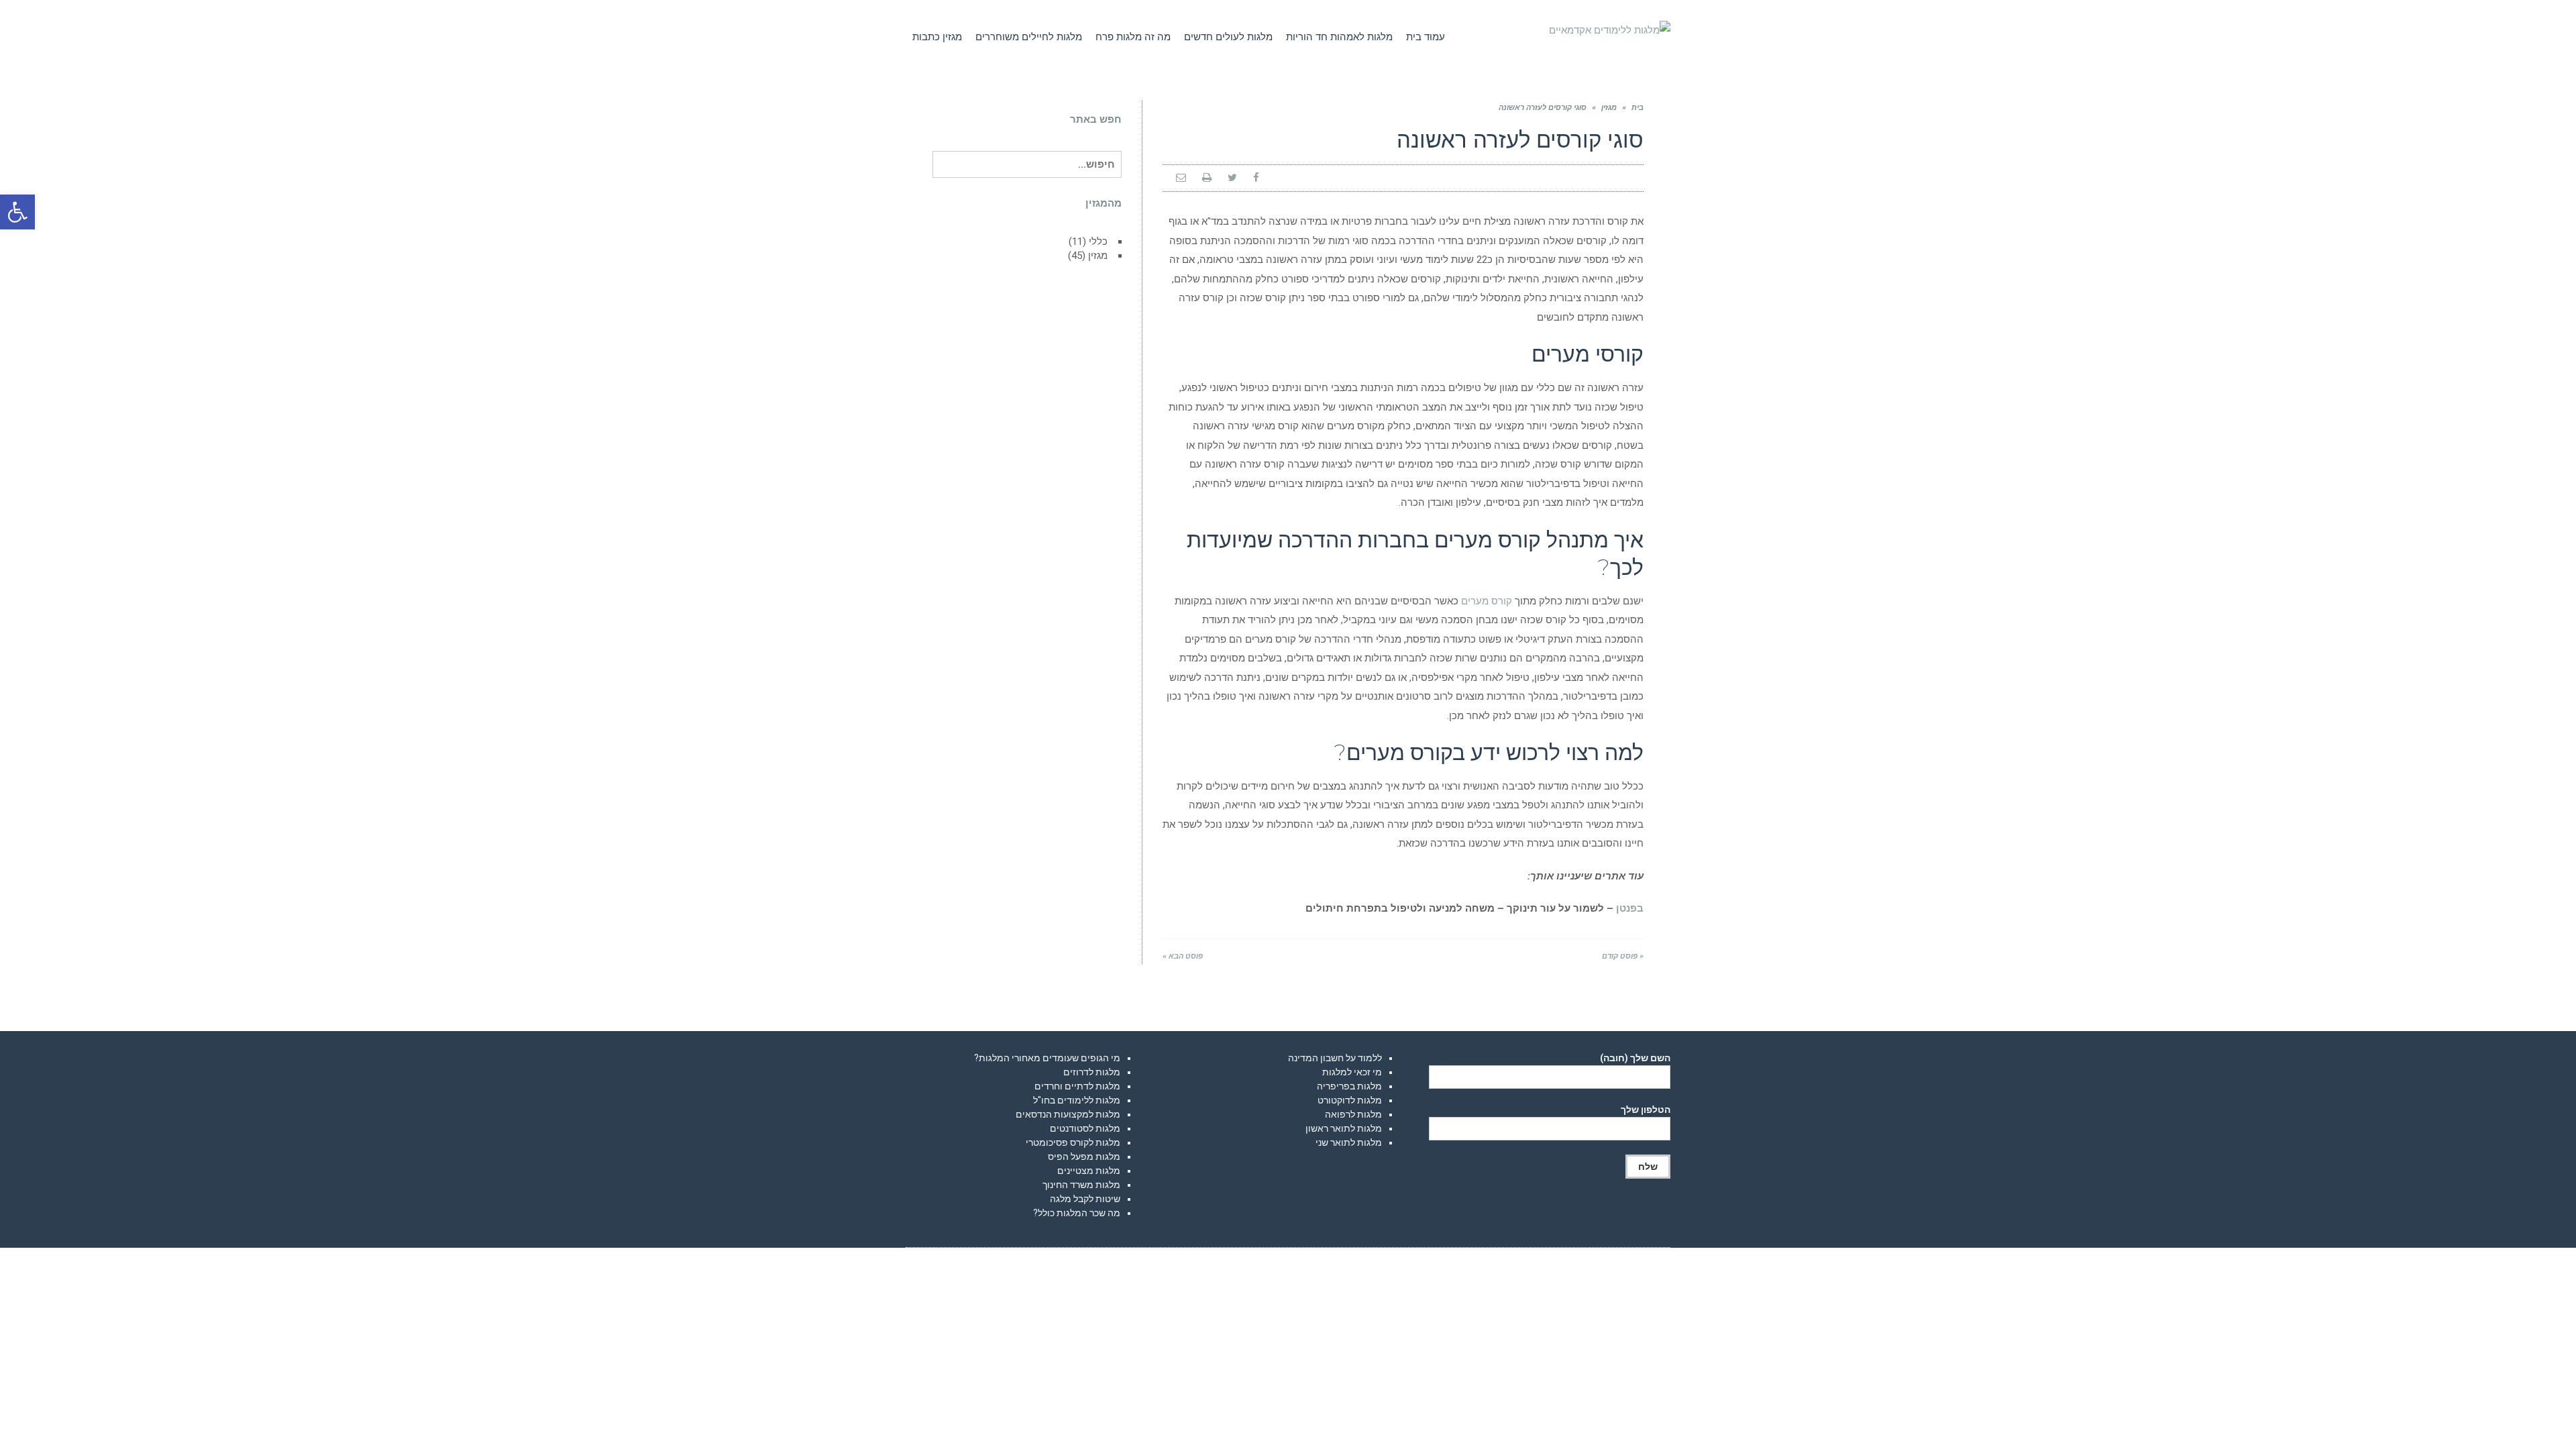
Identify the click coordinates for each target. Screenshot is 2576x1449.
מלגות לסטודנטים (1085, 1128)
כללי (1098, 241)
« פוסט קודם (1623, 956)
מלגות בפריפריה (1349, 1086)
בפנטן (1630, 908)
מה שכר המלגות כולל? (1077, 1213)
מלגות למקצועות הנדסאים (1068, 1114)
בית (1638, 108)
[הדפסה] (1207, 178)
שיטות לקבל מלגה (1085, 1199)
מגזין (1609, 108)
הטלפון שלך (1646, 1110)
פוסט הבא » (1183, 956)
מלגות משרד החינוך (1081, 1185)
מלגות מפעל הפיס (1084, 1157)
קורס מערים (1487, 601)
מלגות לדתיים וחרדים (1077, 1086)
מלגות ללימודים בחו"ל (1077, 1100)
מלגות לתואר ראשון (1344, 1128)
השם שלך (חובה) (1635, 1058)
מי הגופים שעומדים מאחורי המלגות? (1047, 1058)
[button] (17, 212)
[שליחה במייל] (1181, 178)
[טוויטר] (1232, 178)
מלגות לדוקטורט (1350, 1100)
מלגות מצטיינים (1089, 1171)
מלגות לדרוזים (1092, 1072)
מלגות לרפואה (1353, 1114)
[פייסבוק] (1256, 178)
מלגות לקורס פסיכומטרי (1073, 1142)
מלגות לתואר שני (1349, 1142)
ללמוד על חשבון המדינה (1335, 1058)
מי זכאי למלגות (1352, 1072)
